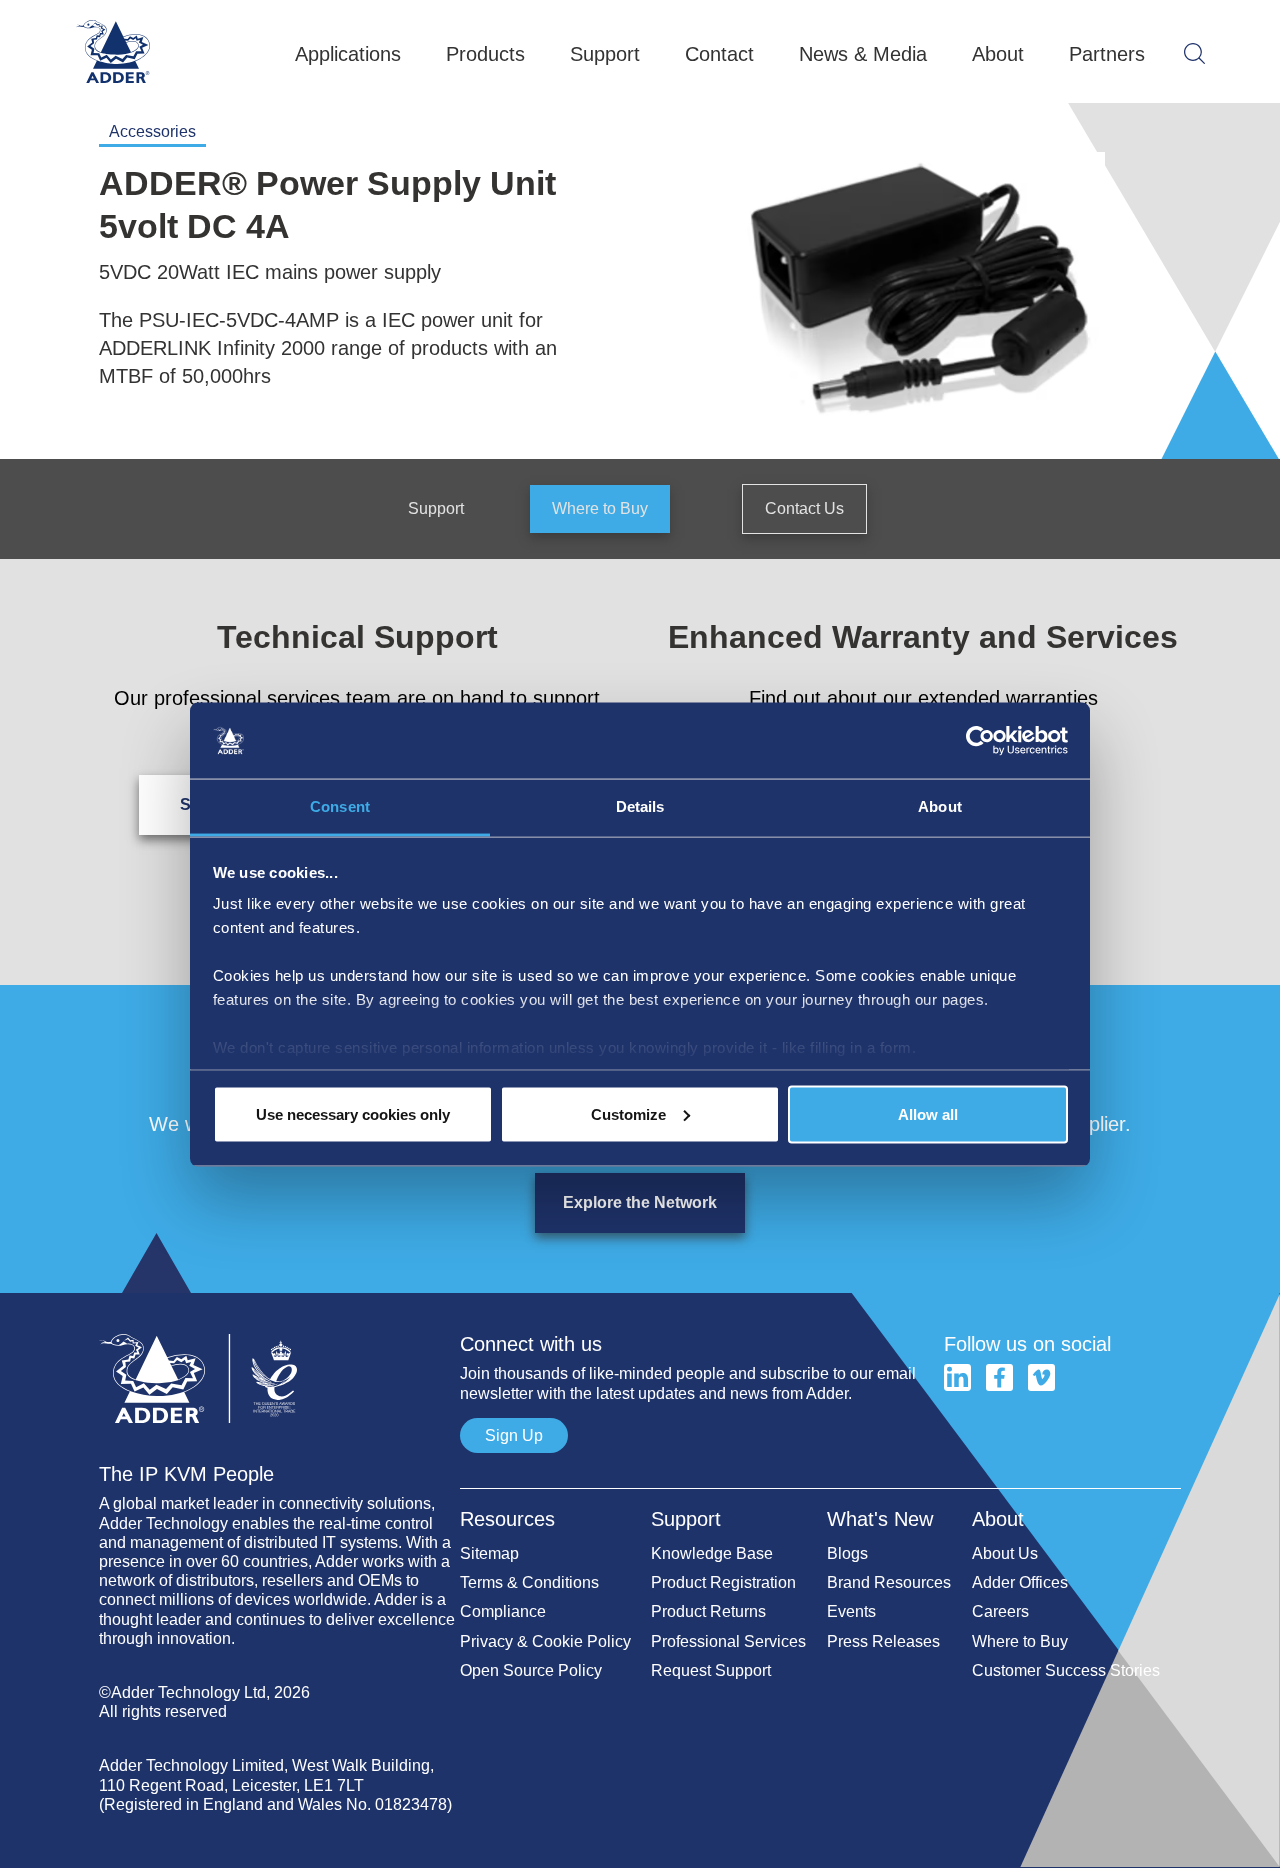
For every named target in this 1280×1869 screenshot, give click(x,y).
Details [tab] (640, 806)
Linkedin (957, 1377)
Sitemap (489, 1553)
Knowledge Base (712, 1553)
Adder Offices (1020, 1582)
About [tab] (940, 806)
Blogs (847, 1553)
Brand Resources (889, 1582)
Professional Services (728, 1641)
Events (851, 1611)
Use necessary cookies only (353, 1113)
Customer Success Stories (1066, 1670)
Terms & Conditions (529, 1582)
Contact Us (804, 508)
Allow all (928, 1113)
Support (436, 508)
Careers (1000, 1611)
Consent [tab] (340, 806)
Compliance (503, 1611)
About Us (1005, 1553)
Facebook (999, 1377)
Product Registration (723, 1582)
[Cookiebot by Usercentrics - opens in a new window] (980, 741)
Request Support (711, 1670)
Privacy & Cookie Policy (545, 1641)
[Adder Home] (279, 1324)
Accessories (152, 131)
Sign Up (514, 1435)
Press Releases (883, 1641)
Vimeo (1041, 1377)
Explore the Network (640, 1202)
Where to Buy (600, 508)
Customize (628, 1113)
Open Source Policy (531, 1670)
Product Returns (708, 1611)
